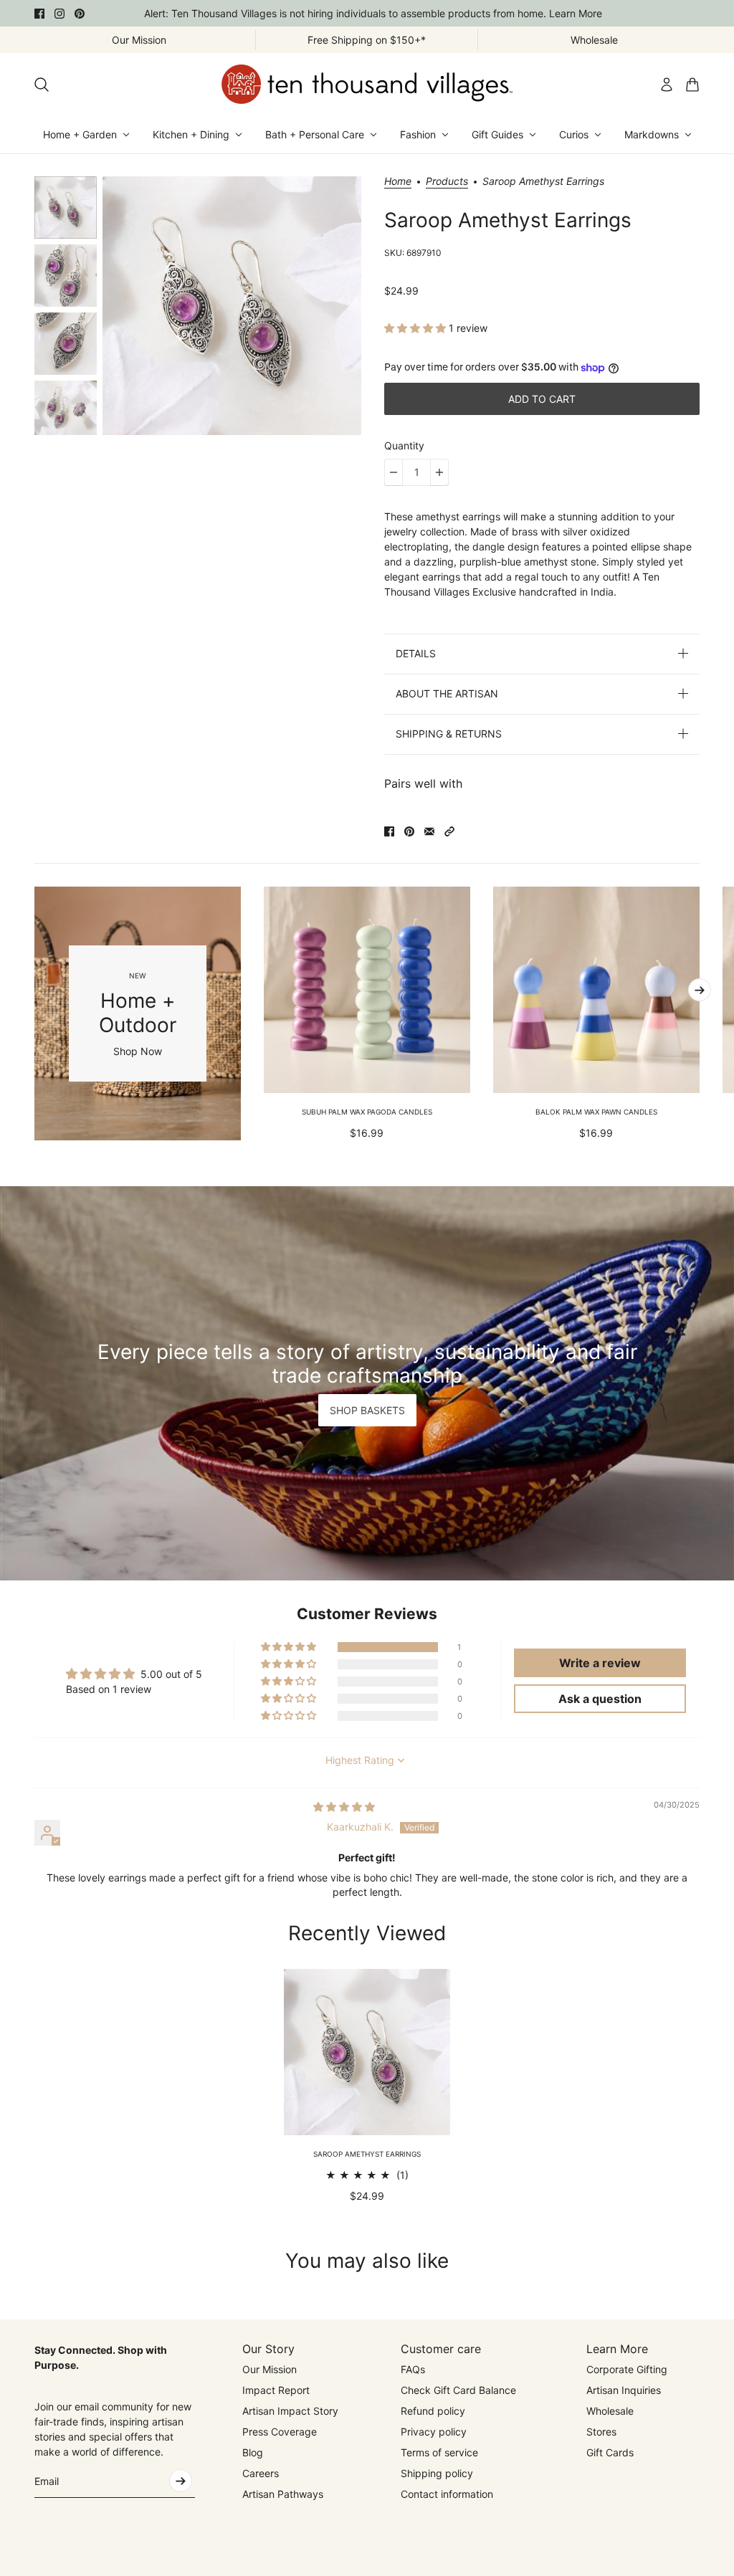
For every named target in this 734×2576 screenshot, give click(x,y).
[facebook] (39, 14)
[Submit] (181, 2481)
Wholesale (610, 2411)
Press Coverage (280, 2432)
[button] (416, 328)
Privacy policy (434, 2432)
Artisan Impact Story (290, 2411)
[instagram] (59, 14)
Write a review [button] (600, 1663)
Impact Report (276, 2390)
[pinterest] (80, 14)
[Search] (42, 85)
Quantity (404, 445)
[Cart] (692, 85)
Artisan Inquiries (624, 2390)
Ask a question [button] (600, 1699)
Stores (601, 2432)
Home (398, 182)
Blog (253, 2452)
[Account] (667, 85)
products (447, 182)
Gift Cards (610, 2452)
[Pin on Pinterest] (409, 831)
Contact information (447, 2494)
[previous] (34, 1013)
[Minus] (394, 472)
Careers (261, 2473)
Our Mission (270, 2369)
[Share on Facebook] (389, 831)
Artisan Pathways (283, 2494)
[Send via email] (429, 831)
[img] (344, 1807)
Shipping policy (437, 2473)
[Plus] (439, 472)
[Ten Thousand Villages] (367, 84)
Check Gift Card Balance (458, 2390)
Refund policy (433, 2411)
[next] (700, 990)
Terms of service (439, 2452)
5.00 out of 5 (171, 1674)
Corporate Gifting (627, 2369)
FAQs (413, 2369)
